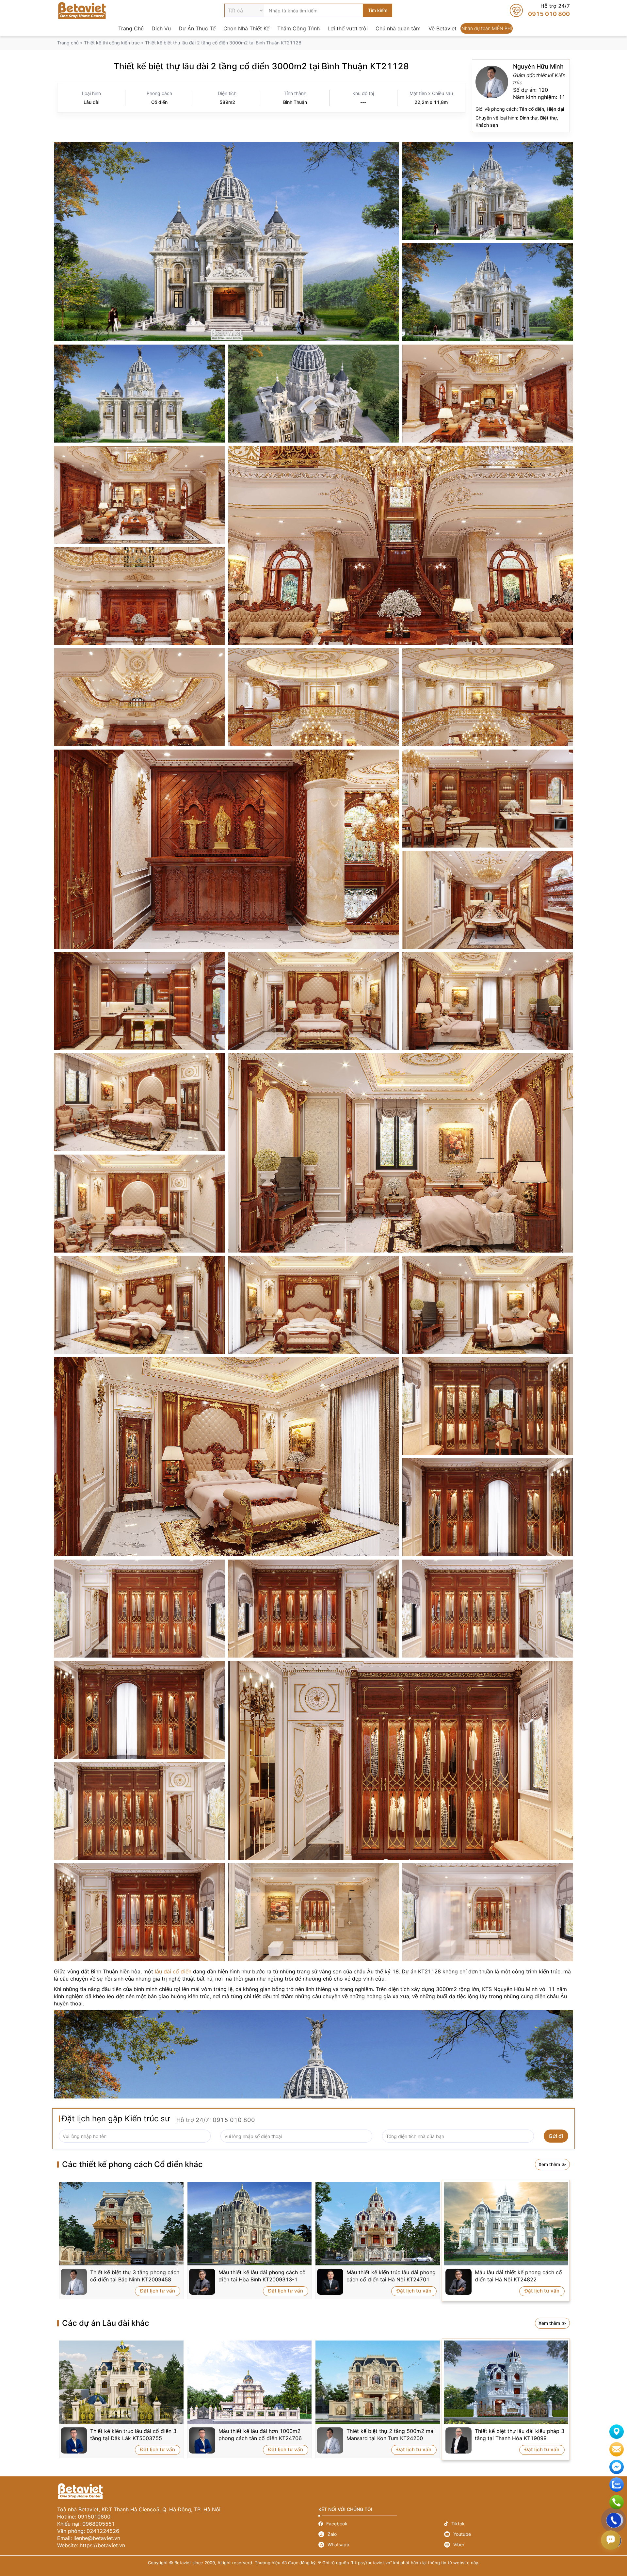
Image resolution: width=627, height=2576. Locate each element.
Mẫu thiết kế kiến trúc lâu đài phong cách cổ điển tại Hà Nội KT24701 (391, 2276)
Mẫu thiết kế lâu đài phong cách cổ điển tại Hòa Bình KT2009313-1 (262, 2276)
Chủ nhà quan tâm (398, 28)
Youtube (507, 2534)
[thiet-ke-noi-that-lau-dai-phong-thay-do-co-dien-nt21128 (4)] (488, 1507)
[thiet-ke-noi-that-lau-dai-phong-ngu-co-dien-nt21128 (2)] (488, 1305)
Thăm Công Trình (298, 28)
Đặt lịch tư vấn (158, 2291)
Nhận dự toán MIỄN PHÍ (487, 28)
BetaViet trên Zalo (617, 2485)
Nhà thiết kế (521, 96)
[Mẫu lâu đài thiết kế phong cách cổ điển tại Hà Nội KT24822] (506, 2224)
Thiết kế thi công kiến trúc (112, 43)
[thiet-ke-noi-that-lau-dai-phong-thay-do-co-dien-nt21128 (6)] (139, 1710)
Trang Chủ (131, 28)
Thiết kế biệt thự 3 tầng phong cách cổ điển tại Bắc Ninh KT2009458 (135, 2276)
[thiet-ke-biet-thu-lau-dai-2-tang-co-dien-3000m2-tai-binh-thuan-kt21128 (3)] (488, 292)
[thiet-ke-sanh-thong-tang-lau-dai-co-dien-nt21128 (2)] (313, 697)
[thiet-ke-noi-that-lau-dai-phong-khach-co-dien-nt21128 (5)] (488, 394)
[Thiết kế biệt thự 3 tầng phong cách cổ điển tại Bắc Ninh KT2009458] (121, 2224)
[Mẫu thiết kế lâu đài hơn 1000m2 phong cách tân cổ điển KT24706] (250, 2382)
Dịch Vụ (161, 28)
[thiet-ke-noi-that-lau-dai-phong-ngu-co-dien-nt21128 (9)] (139, 1204)
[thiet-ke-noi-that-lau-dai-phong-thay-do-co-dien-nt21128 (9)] (139, 1811)
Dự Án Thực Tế (197, 28)
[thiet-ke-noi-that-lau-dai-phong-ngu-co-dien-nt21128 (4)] (313, 1001)
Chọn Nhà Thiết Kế (246, 28)
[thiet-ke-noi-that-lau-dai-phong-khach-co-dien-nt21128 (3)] (139, 596)
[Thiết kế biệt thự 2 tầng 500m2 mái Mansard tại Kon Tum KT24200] (378, 2382)
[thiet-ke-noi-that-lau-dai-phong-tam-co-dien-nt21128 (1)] (488, 1912)
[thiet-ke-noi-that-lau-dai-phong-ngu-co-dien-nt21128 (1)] (313, 1305)
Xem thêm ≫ (552, 2164)
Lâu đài (91, 102)
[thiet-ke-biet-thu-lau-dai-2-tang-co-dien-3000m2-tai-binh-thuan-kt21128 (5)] (313, 394)
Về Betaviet (442, 28)
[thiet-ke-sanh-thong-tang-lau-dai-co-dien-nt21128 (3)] (488, 697)
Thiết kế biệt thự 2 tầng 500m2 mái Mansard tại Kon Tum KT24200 (391, 2435)
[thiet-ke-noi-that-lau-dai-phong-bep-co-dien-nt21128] (139, 1001)
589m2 (227, 102)
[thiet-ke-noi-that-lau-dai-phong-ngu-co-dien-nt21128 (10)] (139, 1305)
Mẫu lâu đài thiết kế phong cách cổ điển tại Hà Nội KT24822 (518, 2276)
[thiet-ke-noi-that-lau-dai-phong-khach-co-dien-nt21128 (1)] (139, 495)
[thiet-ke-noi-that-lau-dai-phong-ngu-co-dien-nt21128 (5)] (488, 1001)
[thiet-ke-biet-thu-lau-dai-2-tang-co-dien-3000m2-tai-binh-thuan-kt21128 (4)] (139, 394)
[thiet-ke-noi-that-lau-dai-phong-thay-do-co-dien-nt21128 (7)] (488, 1406)
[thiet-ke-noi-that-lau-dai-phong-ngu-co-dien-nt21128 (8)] (401, 1153)
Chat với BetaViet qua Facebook (617, 2467)
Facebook (381, 2524)
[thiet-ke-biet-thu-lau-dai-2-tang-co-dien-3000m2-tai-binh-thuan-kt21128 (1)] (226, 242)
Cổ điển (159, 102)
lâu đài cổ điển (173, 1971)
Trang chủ (68, 43)
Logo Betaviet (82, 10)
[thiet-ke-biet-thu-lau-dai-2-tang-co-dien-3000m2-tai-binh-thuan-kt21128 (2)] (488, 191)
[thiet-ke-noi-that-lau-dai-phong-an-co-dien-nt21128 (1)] (488, 900)
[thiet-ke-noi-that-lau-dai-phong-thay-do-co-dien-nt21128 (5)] (313, 1609)
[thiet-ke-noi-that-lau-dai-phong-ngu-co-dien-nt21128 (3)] (226, 1457)
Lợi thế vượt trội (348, 28)
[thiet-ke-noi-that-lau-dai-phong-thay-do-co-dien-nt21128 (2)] (488, 1609)
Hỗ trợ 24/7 (540, 10)
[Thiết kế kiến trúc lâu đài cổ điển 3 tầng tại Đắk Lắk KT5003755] (121, 2382)
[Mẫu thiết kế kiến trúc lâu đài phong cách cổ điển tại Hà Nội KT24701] (378, 2224)
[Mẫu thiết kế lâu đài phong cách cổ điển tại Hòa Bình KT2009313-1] (250, 2224)
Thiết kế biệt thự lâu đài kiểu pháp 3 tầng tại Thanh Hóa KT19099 (520, 2435)
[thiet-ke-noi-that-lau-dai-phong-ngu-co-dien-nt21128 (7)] (139, 1102)
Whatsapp (381, 2545)
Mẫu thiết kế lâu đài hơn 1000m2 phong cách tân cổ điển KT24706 (260, 2435)
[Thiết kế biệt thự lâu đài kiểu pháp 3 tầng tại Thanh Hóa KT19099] (506, 2382)
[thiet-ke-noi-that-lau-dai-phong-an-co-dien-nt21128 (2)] (488, 799)
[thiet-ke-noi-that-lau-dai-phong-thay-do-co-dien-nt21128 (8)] (401, 1760)
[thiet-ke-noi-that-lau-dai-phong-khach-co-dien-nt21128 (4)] (139, 697)
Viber (507, 2545)
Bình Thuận (295, 102)
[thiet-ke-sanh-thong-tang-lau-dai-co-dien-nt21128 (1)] (226, 849)
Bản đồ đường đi (617, 2432)
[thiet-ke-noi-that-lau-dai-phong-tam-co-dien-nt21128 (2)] (313, 1912)
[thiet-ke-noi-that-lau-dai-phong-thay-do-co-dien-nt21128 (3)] (139, 1912)
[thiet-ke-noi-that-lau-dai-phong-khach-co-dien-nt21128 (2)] (401, 545)
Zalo (381, 2534)
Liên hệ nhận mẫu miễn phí (617, 2449)
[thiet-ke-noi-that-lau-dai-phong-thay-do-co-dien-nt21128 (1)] (139, 1609)
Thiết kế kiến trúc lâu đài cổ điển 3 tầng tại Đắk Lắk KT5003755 (133, 2435)
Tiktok (507, 2524)
